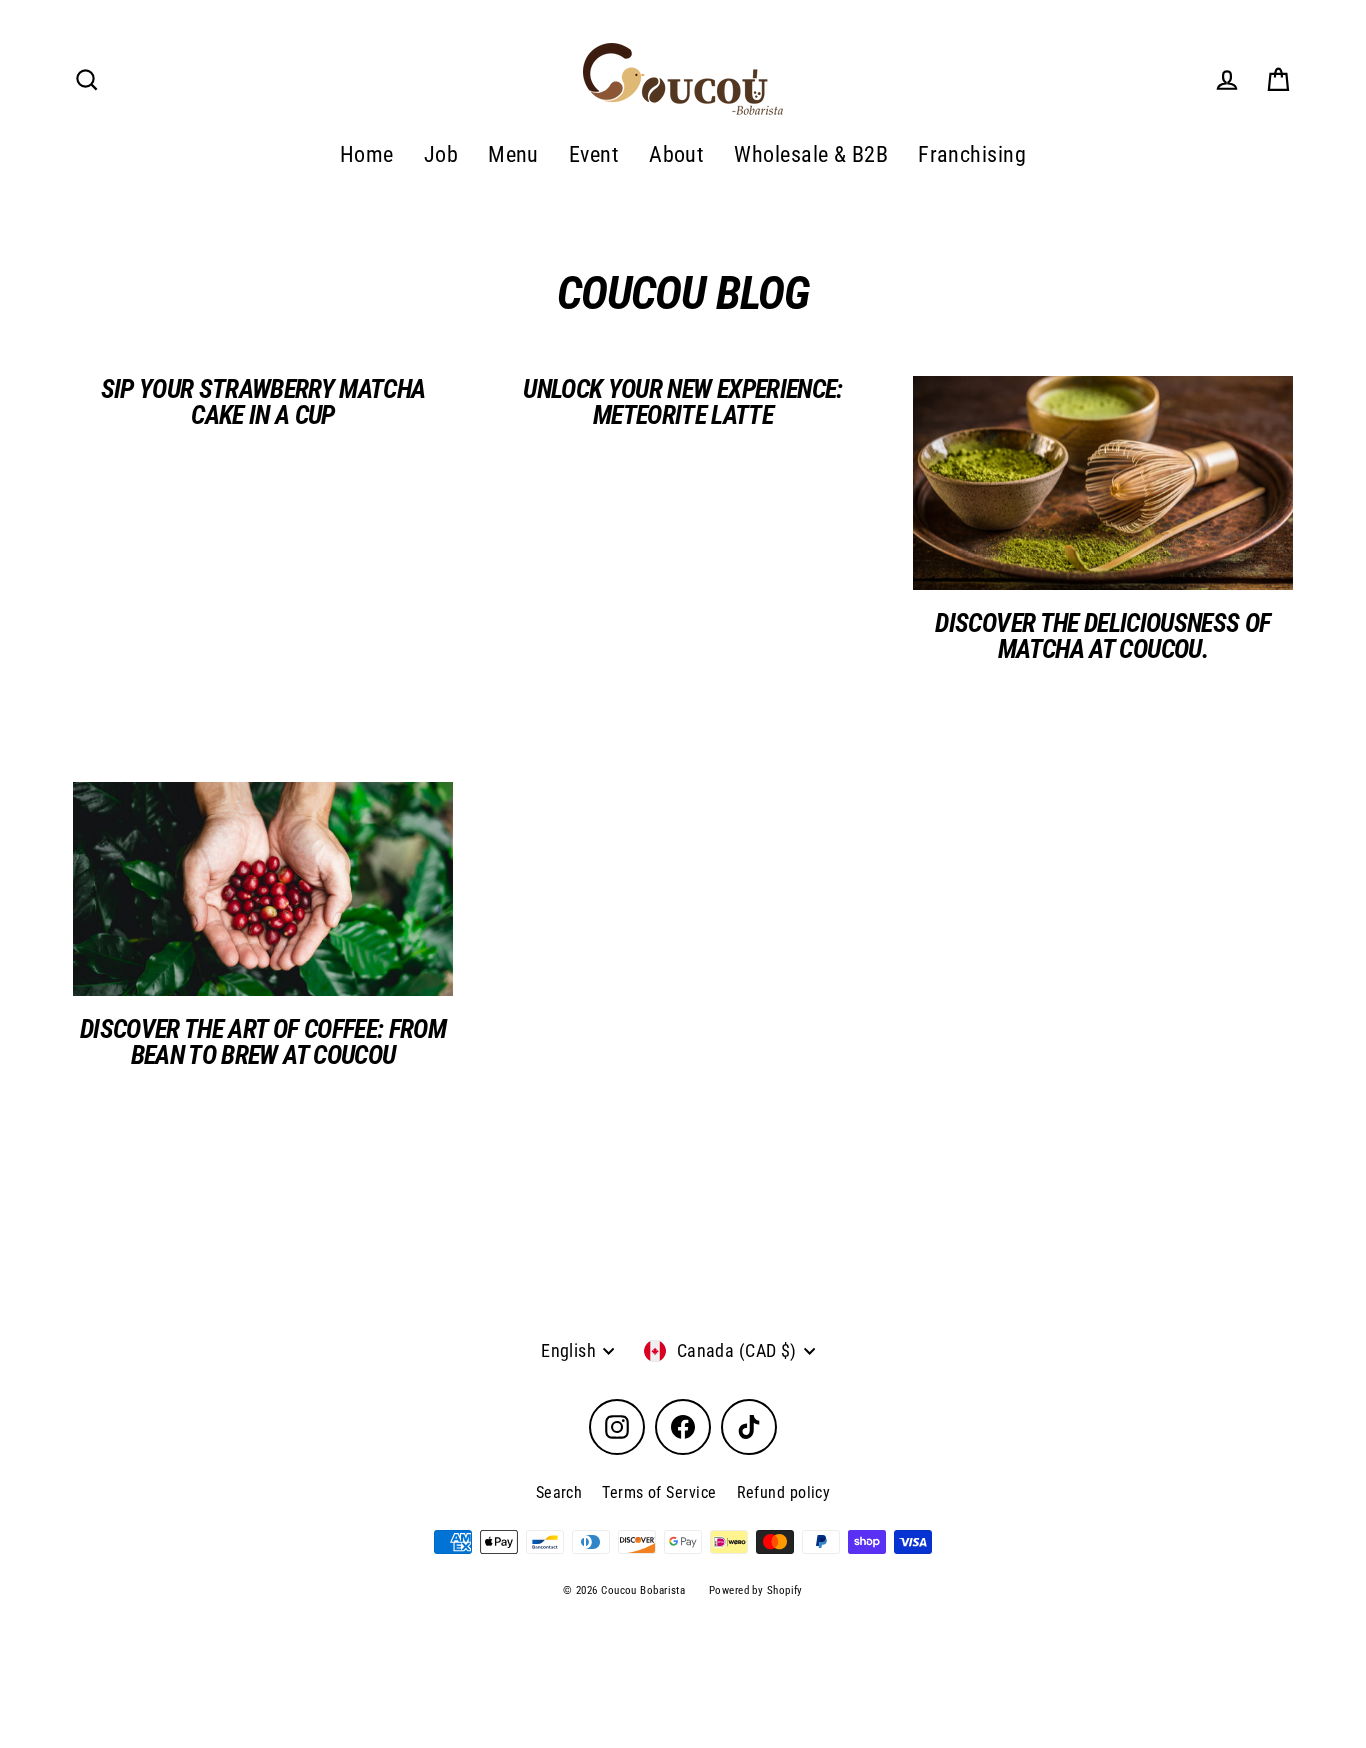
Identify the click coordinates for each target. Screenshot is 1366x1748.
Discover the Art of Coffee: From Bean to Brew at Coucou (263, 1042)
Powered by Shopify (756, 1590)
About (676, 154)
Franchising (972, 154)
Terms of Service (659, 1492)
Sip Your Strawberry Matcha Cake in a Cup (263, 402)
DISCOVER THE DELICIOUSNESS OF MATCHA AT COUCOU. (1102, 636)
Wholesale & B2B (811, 154)
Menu (513, 154)
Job (441, 154)
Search (559, 1492)
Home (367, 154)
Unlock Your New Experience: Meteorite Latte (682, 402)
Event (594, 154)
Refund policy (784, 1492)
